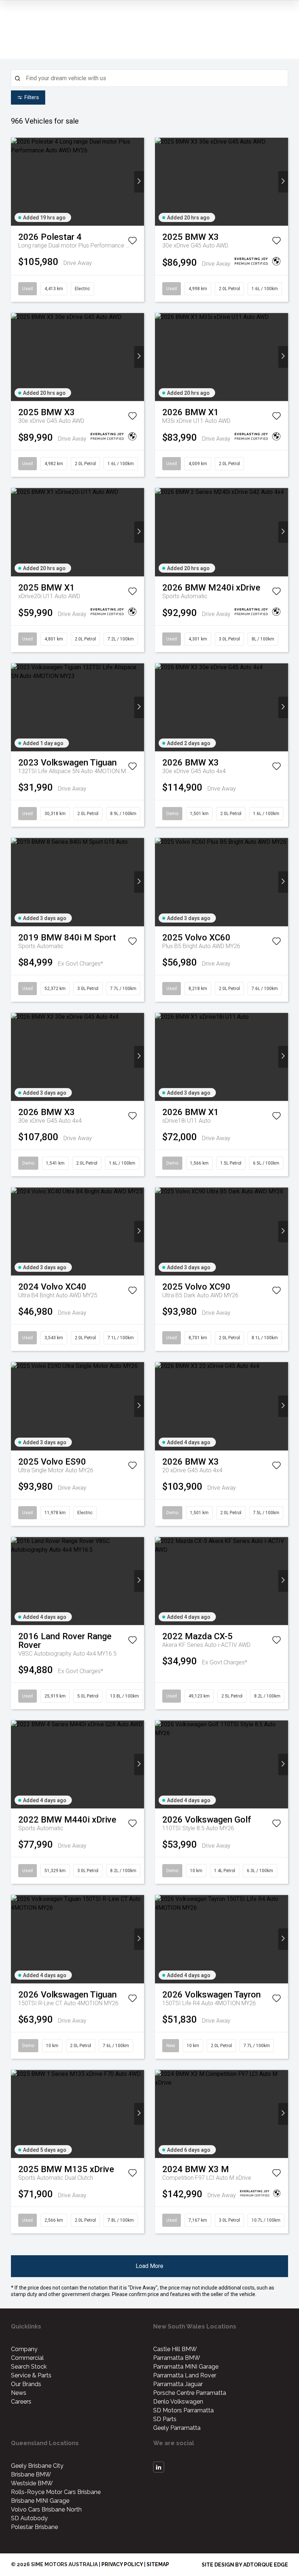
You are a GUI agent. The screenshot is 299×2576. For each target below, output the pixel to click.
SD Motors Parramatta (183, 2410)
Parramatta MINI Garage (186, 2367)
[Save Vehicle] (132, 242)
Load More (149, 2266)
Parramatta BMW (177, 2358)
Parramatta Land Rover (185, 2375)
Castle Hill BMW (175, 2349)
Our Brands (26, 2384)
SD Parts (165, 2419)
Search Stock (29, 2367)
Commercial (27, 2358)
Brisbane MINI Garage (40, 2501)
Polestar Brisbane (34, 2527)
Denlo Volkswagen (178, 2402)
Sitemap (158, 2564)
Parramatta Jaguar (178, 2384)
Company (24, 2349)
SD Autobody (29, 2518)
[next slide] (139, 182)
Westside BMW (32, 2483)
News (19, 2393)
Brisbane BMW (31, 2474)
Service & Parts (31, 2375)
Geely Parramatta (177, 2428)
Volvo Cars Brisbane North (46, 2509)
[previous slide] (16, 182)
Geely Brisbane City (37, 2466)
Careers (21, 2402)
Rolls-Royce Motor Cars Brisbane (56, 2492)
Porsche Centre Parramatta (190, 2393)
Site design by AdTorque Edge (245, 2565)
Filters (32, 97)
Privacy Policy (122, 2564)
